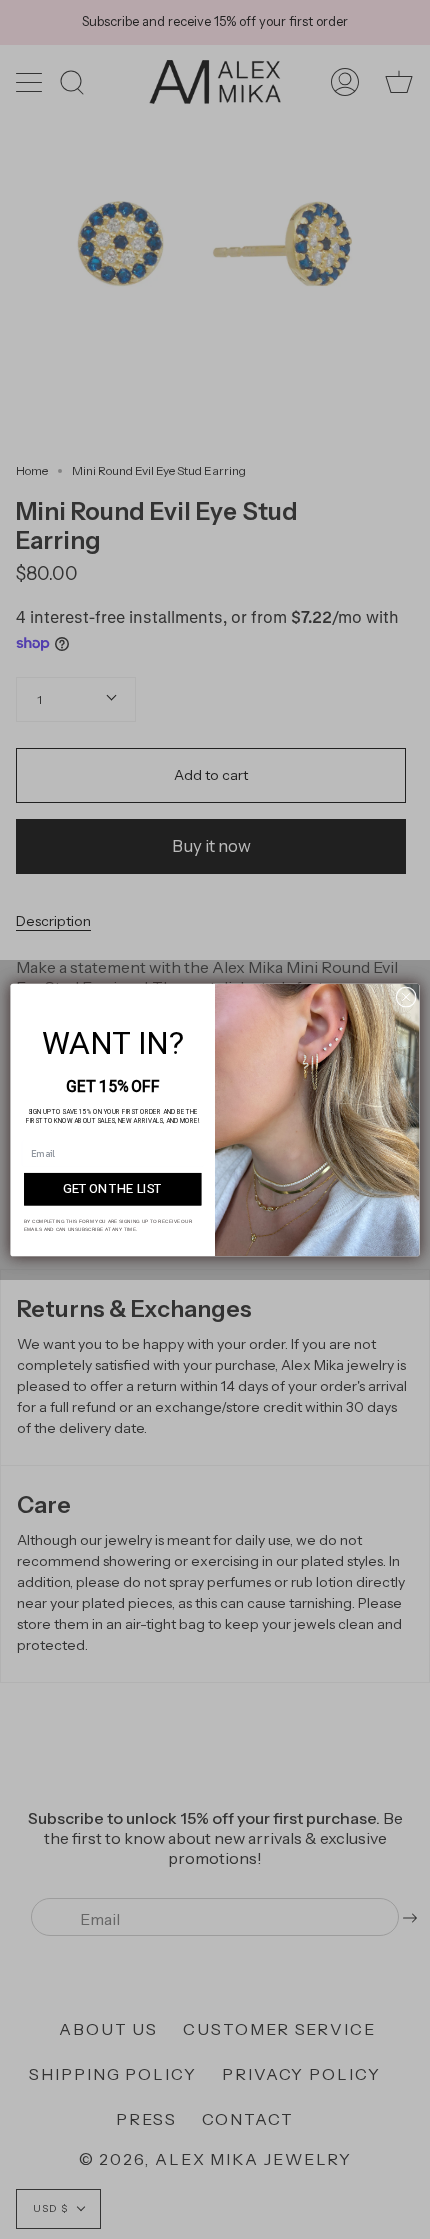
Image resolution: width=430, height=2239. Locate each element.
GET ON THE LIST (112, 1188)
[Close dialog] (406, 996)
